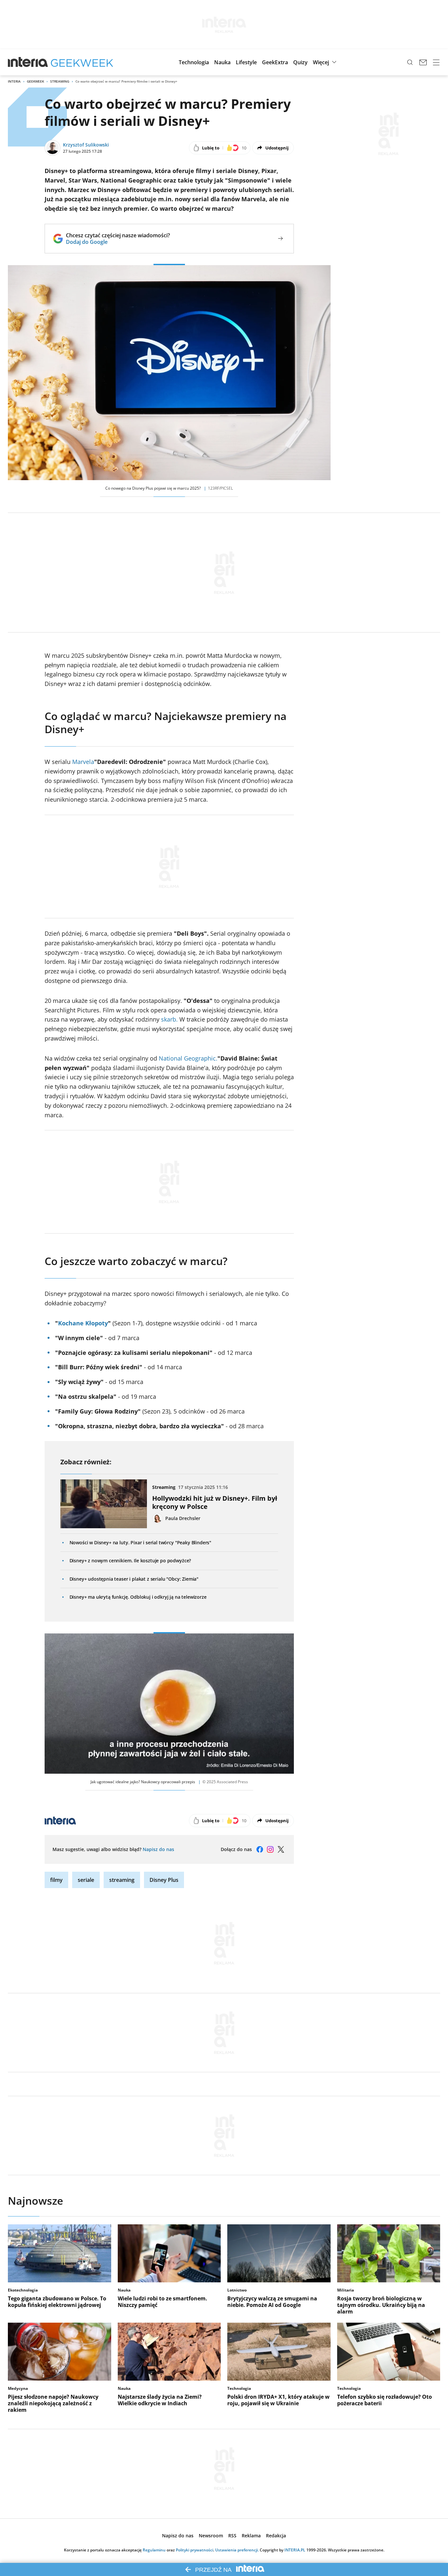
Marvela (83, 762)
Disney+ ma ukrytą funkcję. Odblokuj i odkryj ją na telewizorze (138, 1597)
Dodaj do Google (118, 242)
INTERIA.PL (295, 2550)
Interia (14, 81)
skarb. (169, 1019)
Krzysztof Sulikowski (86, 145)
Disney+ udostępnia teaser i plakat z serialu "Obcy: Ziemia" (134, 1579)
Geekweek (35, 81)
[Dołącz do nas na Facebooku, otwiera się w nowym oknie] (260, 1849)
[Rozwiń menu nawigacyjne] (436, 62)
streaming (122, 1880)
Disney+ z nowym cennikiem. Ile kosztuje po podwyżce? (130, 1561)
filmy (56, 1880)
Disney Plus (164, 1880)
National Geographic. (188, 1058)
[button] (194, 62)
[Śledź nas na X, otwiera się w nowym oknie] (281, 1849)
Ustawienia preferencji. (237, 2550)
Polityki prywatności (194, 2550)
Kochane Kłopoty (83, 1323)
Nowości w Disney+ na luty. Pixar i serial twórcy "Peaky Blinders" (141, 1542)
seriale (86, 1880)
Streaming (60, 81)
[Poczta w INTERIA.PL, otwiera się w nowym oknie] (423, 62)
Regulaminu (154, 2550)
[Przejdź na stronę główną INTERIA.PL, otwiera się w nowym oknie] (28, 62)
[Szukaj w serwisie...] (410, 62)
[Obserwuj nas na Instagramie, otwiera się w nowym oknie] (270, 1849)
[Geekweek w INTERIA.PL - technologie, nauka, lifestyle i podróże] (82, 62)
